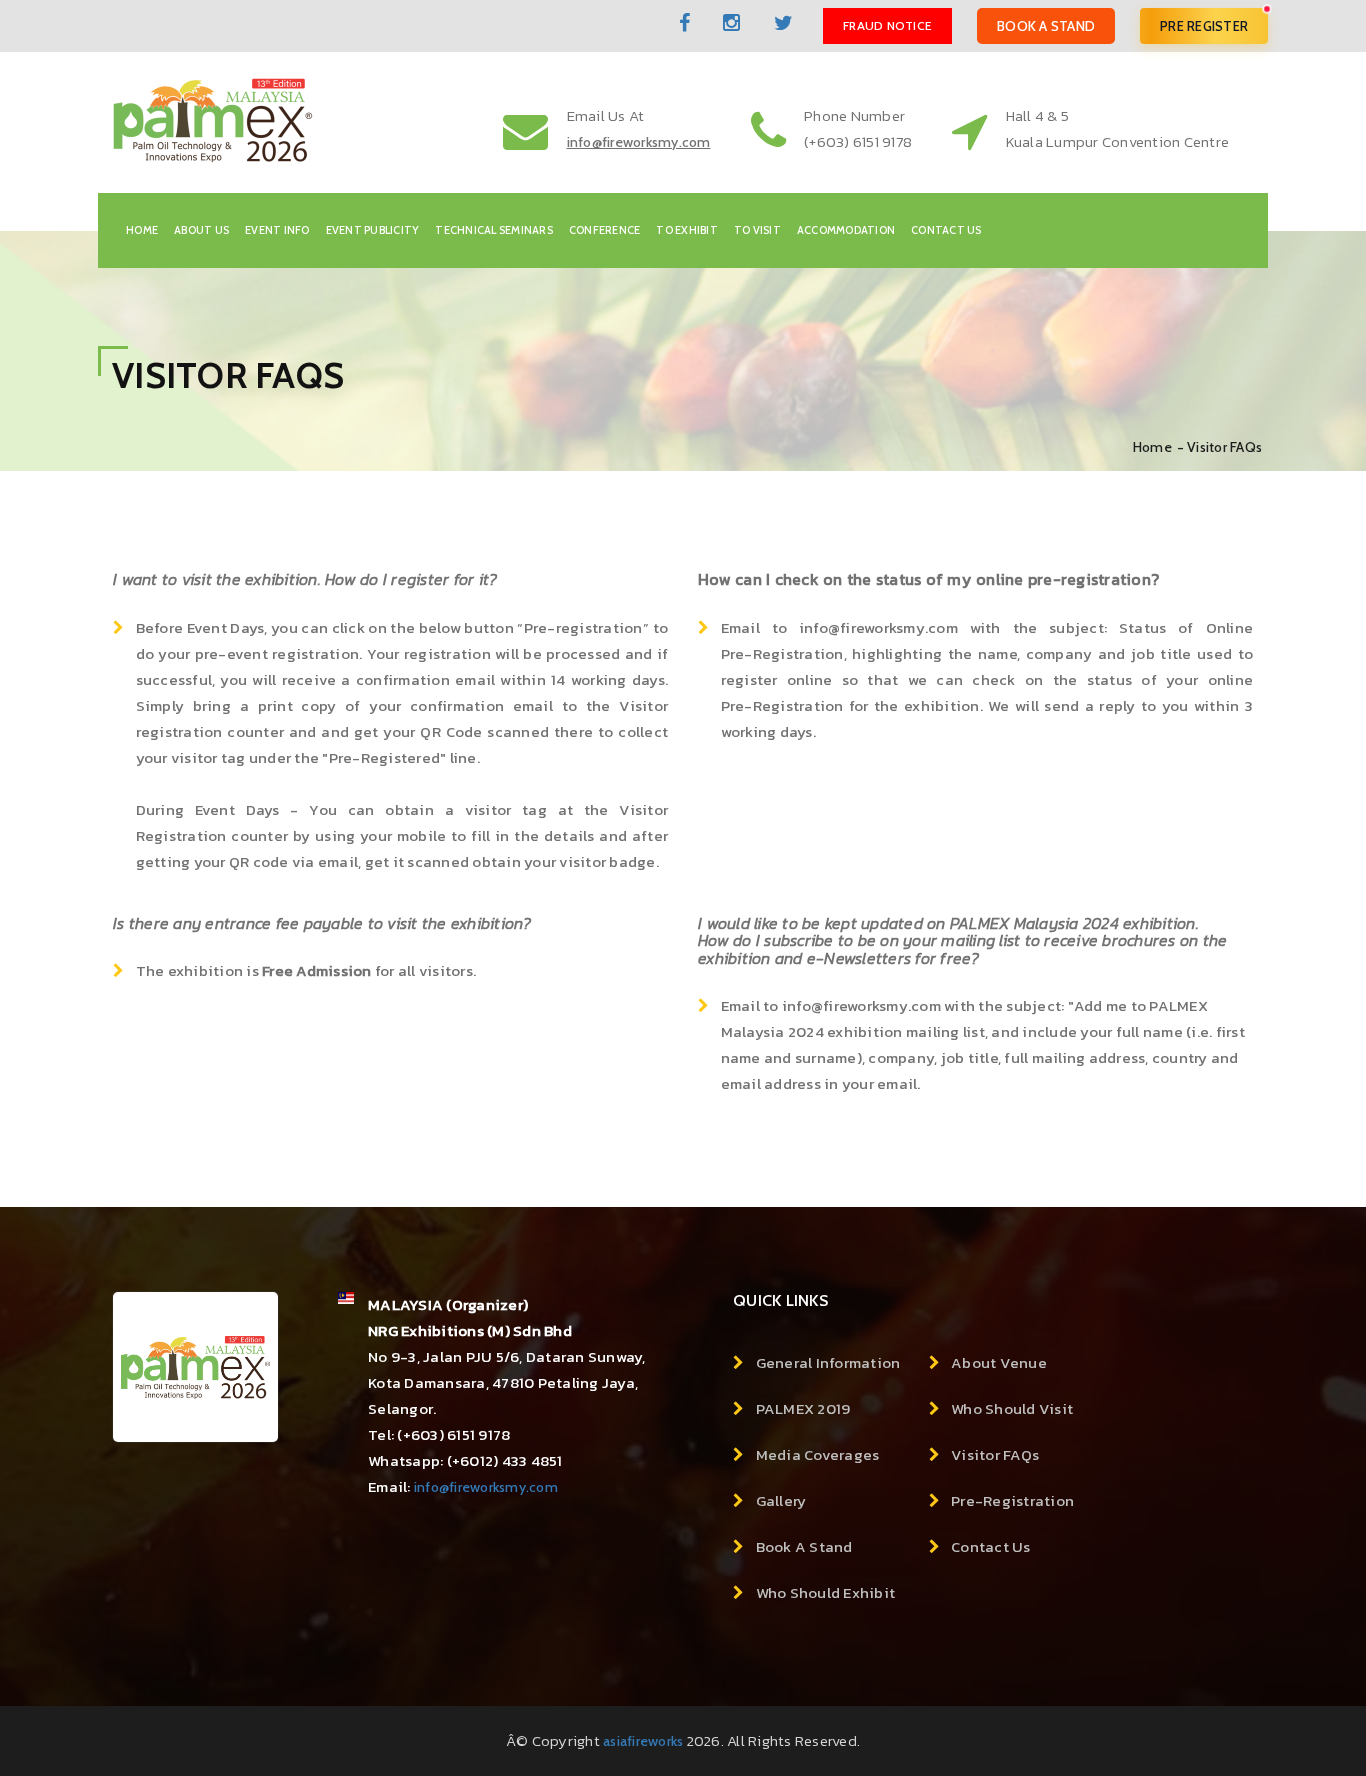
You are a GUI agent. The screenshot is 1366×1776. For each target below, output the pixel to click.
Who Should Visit (1012, 1408)
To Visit (757, 230)
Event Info (277, 230)
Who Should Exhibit (826, 1592)
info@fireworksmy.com (486, 1487)
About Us (201, 230)
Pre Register (1204, 26)
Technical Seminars (494, 230)
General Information (828, 1362)
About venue (999, 1362)
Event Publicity (373, 230)
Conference (605, 230)
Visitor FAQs (995, 1454)
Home (142, 230)
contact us (946, 230)
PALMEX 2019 (803, 1408)
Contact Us (991, 1546)
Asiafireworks (643, 1741)
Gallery (781, 1500)
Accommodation (846, 230)
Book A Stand (1046, 26)
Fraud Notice (887, 25)
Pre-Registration (1012, 1500)
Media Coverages (818, 1454)
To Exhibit (687, 230)
